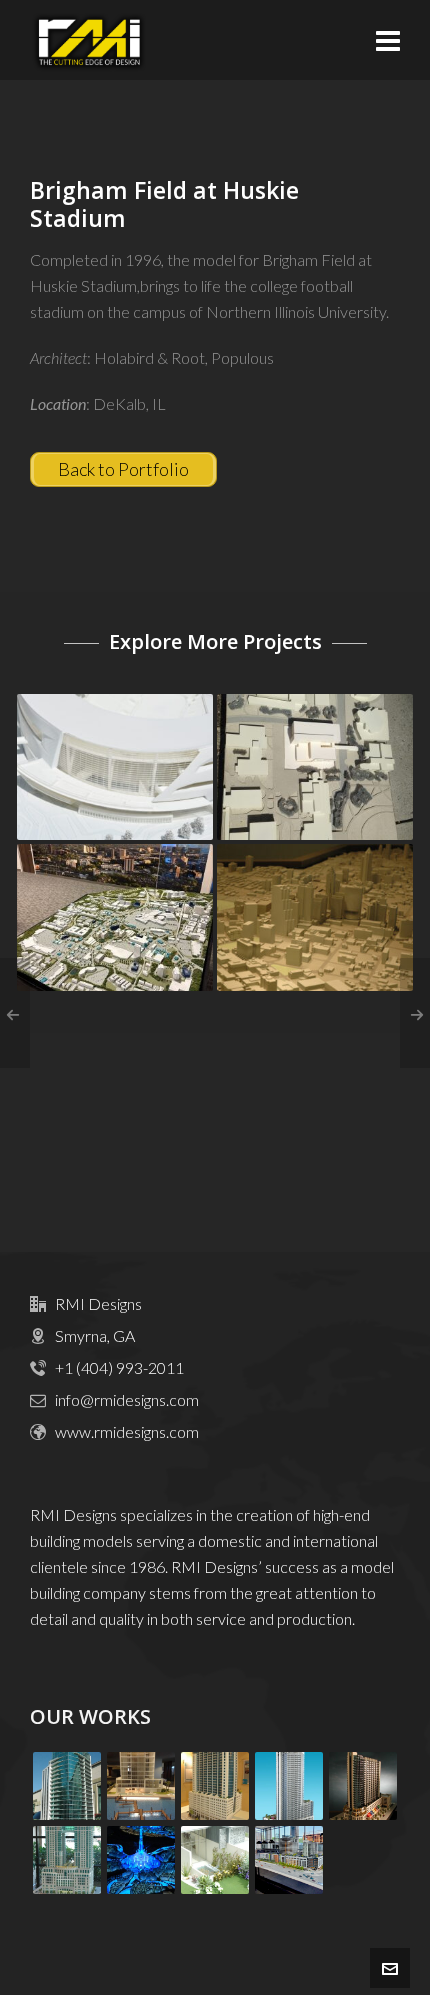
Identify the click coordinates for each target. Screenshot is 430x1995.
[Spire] (363, 1786)
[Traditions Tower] (67, 1860)
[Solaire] (215, 1786)
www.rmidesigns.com (127, 1431)
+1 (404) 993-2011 (119, 1367)
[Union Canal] (141, 1860)
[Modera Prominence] (289, 1860)
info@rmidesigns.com (127, 1399)
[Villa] (215, 1860)
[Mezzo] (67, 1786)
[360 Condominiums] (289, 1786)
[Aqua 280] (141, 1786)
